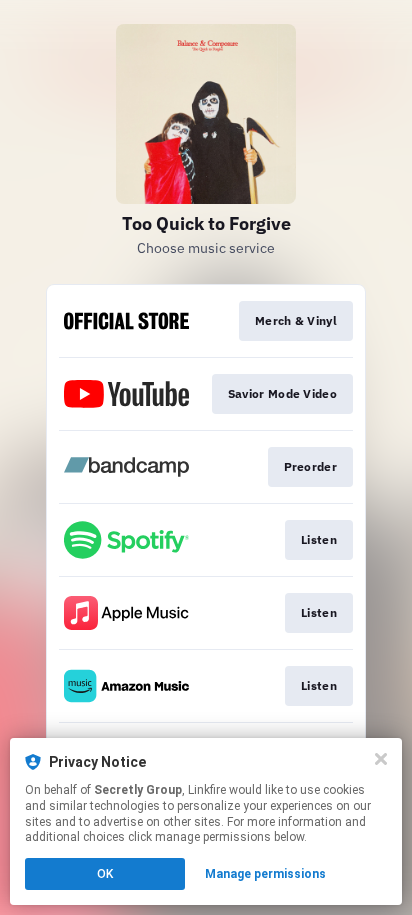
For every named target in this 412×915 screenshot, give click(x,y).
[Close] (381, 759)
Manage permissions (265, 874)
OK (105, 874)
